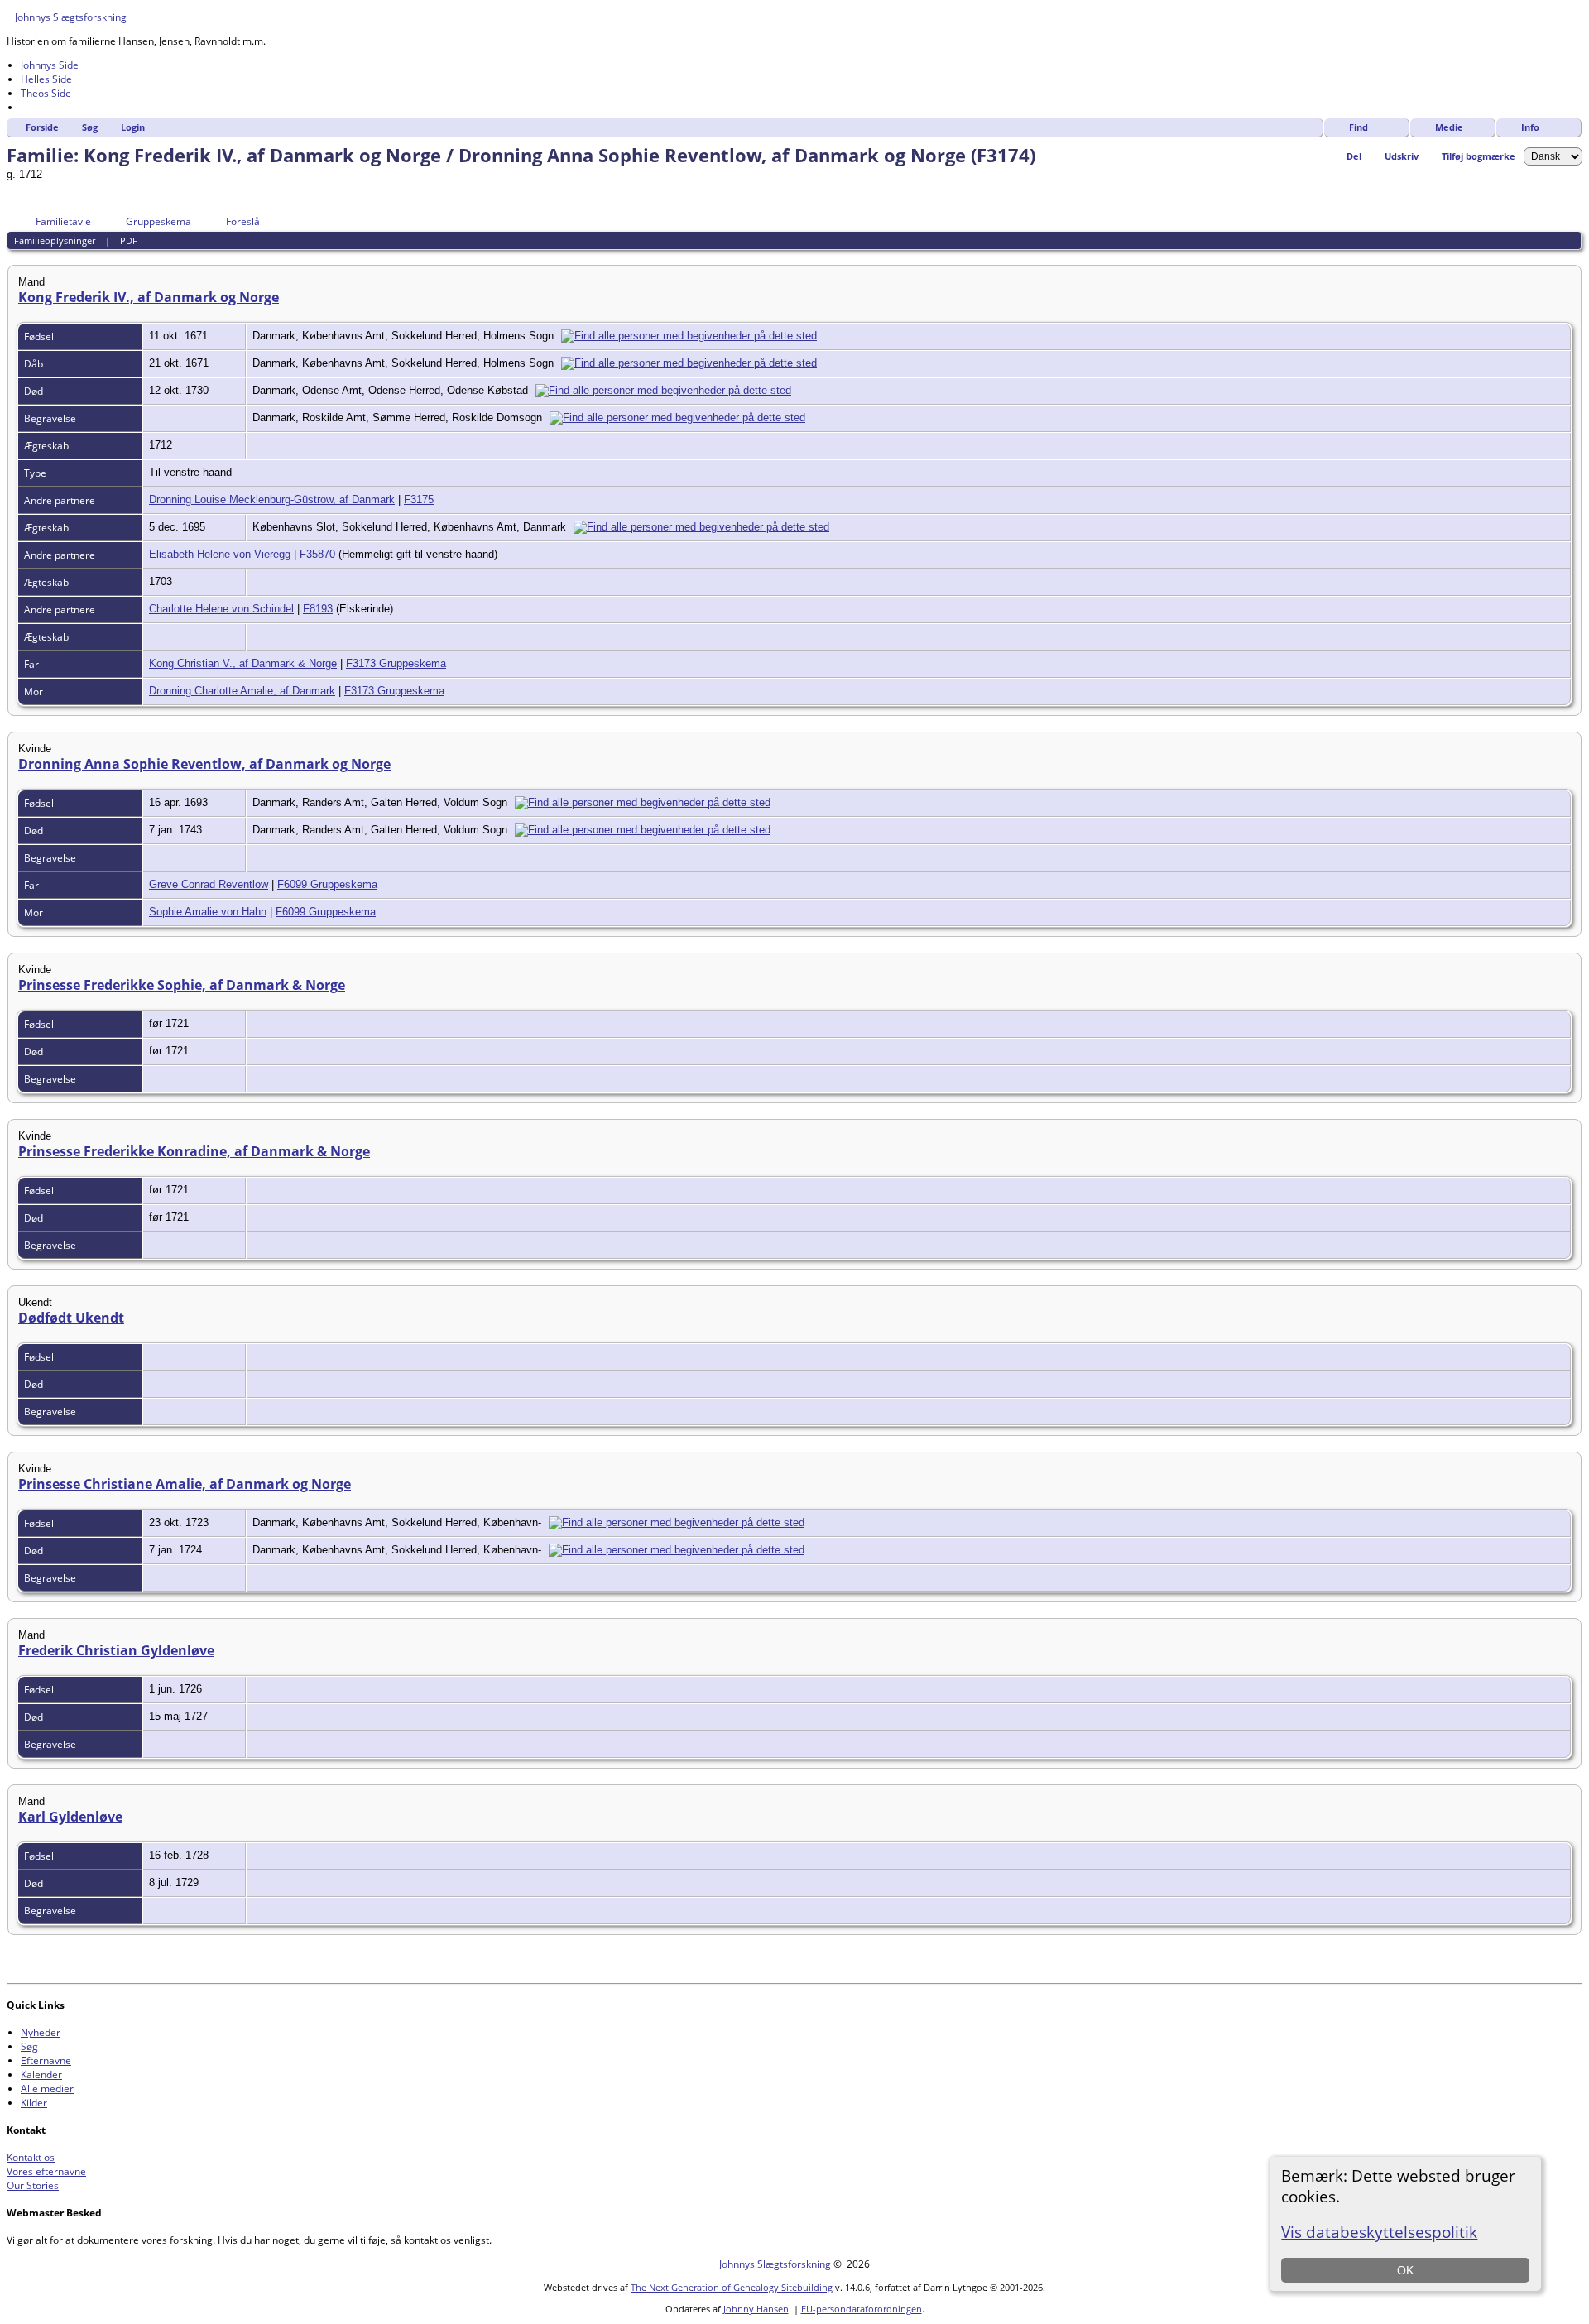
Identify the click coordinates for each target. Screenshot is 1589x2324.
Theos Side (46, 93)
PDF (129, 240)
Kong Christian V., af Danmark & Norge (243, 663)
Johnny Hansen (756, 2309)
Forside (42, 127)
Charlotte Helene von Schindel (221, 609)
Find (1359, 127)
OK (1405, 2270)
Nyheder (41, 2032)
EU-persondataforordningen (862, 2309)
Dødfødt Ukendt (71, 1318)
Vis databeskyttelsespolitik (1379, 2232)
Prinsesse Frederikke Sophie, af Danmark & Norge (182, 985)
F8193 (318, 609)
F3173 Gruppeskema (396, 663)
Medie (1449, 127)
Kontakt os (31, 2157)
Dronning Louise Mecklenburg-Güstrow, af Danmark (272, 499)
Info (1530, 127)
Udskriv (1402, 156)
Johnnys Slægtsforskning (71, 17)
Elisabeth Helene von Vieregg (220, 554)
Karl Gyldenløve (70, 1817)
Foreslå (243, 221)
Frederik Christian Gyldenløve (116, 1650)
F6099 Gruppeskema (327, 884)
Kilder (34, 2103)
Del (1354, 156)
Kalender (41, 2074)
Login (133, 127)
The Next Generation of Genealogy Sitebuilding (732, 2287)
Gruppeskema (158, 221)
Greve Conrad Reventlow (209, 884)
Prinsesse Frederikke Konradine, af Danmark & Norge (194, 1151)
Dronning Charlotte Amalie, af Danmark (242, 691)
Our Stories (33, 2185)
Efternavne (46, 2060)
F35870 (317, 554)
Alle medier (47, 2089)
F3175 (419, 499)
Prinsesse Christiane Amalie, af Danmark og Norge (185, 1484)
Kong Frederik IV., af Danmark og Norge (149, 297)
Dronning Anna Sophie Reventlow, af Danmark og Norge (204, 764)
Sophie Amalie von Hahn (208, 912)
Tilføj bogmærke (1479, 156)
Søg (90, 127)
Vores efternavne (46, 2171)
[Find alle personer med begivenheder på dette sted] (693, 336)
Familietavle (63, 221)
